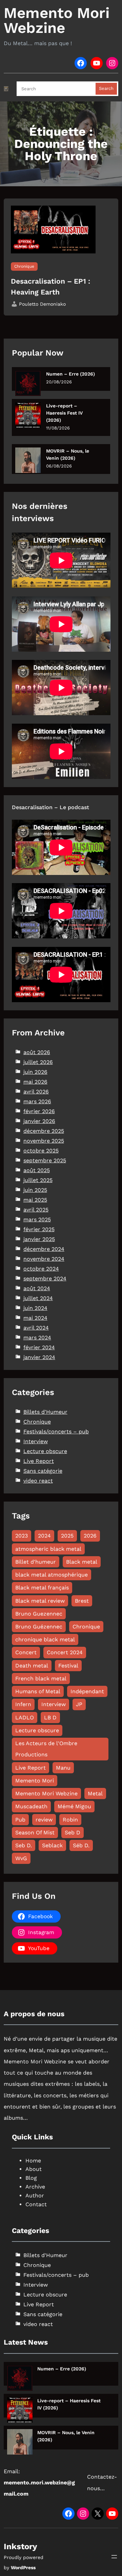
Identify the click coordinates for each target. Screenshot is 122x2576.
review (44, 1820)
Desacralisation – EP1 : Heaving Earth (50, 287)
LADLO (25, 1718)
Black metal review (40, 1601)
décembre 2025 (44, 1131)
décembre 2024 (44, 1249)
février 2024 (39, 1347)
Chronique (24, 266)
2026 (90, 1536)
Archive (35, 2187)
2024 (44, 1536)
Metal (95, 1793)
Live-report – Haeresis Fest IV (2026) (64, 413)
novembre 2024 (44, 1259)
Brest (82, 1601)
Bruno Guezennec (39, 1614)
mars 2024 (37, 1338)
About (34, 2169)
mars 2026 (37, 1101)
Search (106, 88)
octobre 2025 (41, 1151)
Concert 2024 (65, 1652)
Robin (70, 1820)
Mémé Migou (74, 1806)
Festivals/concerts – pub (56, 1432)
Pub (20, 1820)
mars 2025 (37, 1219)
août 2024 (37, 1288)
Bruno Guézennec (39, 1627)
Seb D (73, 1833)
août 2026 (37, 1052)
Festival (68, 1666)
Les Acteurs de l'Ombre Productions (46, 1749)
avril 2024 (36, 1328)
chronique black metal (45, 1639)
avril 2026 (36, 1092)
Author (35, 2196)
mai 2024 (35, 1318)
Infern (23, 1704)
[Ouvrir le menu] (114, 2557)
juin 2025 (35, 1190)
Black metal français (42, 1588)
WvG (21, 1858)
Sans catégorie (43, 1471)
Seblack (52, 1845)
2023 (22, 1536)
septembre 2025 (45, 1160)
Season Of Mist (35, 1833)
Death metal (32, 1666)
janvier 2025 (39, 1239)
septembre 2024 (45, 1279)
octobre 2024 (41, 1269)
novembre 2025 (44, 1141)
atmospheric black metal (48, 1549)
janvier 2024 (39, 1357)
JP (79, 1704)
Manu (63, 1768)
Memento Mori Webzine (57, 20)
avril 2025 (36, 1210)
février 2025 (39, 1229)
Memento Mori (35, 1781)
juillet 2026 (38, 1062)
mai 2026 (35, 1082)
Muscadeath (31, 1806)
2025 (67, 1536)
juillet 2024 (38, 1298)
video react (38, 1481)
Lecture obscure (45, 1451)
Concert (26, 1652)
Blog (31, 2178)
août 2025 (37, 1170)
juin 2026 (35, 1072)
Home (33, 2161)
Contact (36, 2204)
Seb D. (24, 1845)
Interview (36, 1441)
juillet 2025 (38, 1180)
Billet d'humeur (36, 1562)
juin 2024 (35, 1308)
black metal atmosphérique (52, 1575)
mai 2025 (35, 1200)
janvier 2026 (39, 1121)
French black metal (41, 1678)
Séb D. (81, 1845)
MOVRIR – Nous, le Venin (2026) (68, 454)
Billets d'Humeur (45, 1412)
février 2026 (39, 1111)
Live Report (39, 1461)
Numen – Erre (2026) (70, 374)
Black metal (82, 1562)
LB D (50, 1718)
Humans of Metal (38, 1691)
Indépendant (87, 1691)
